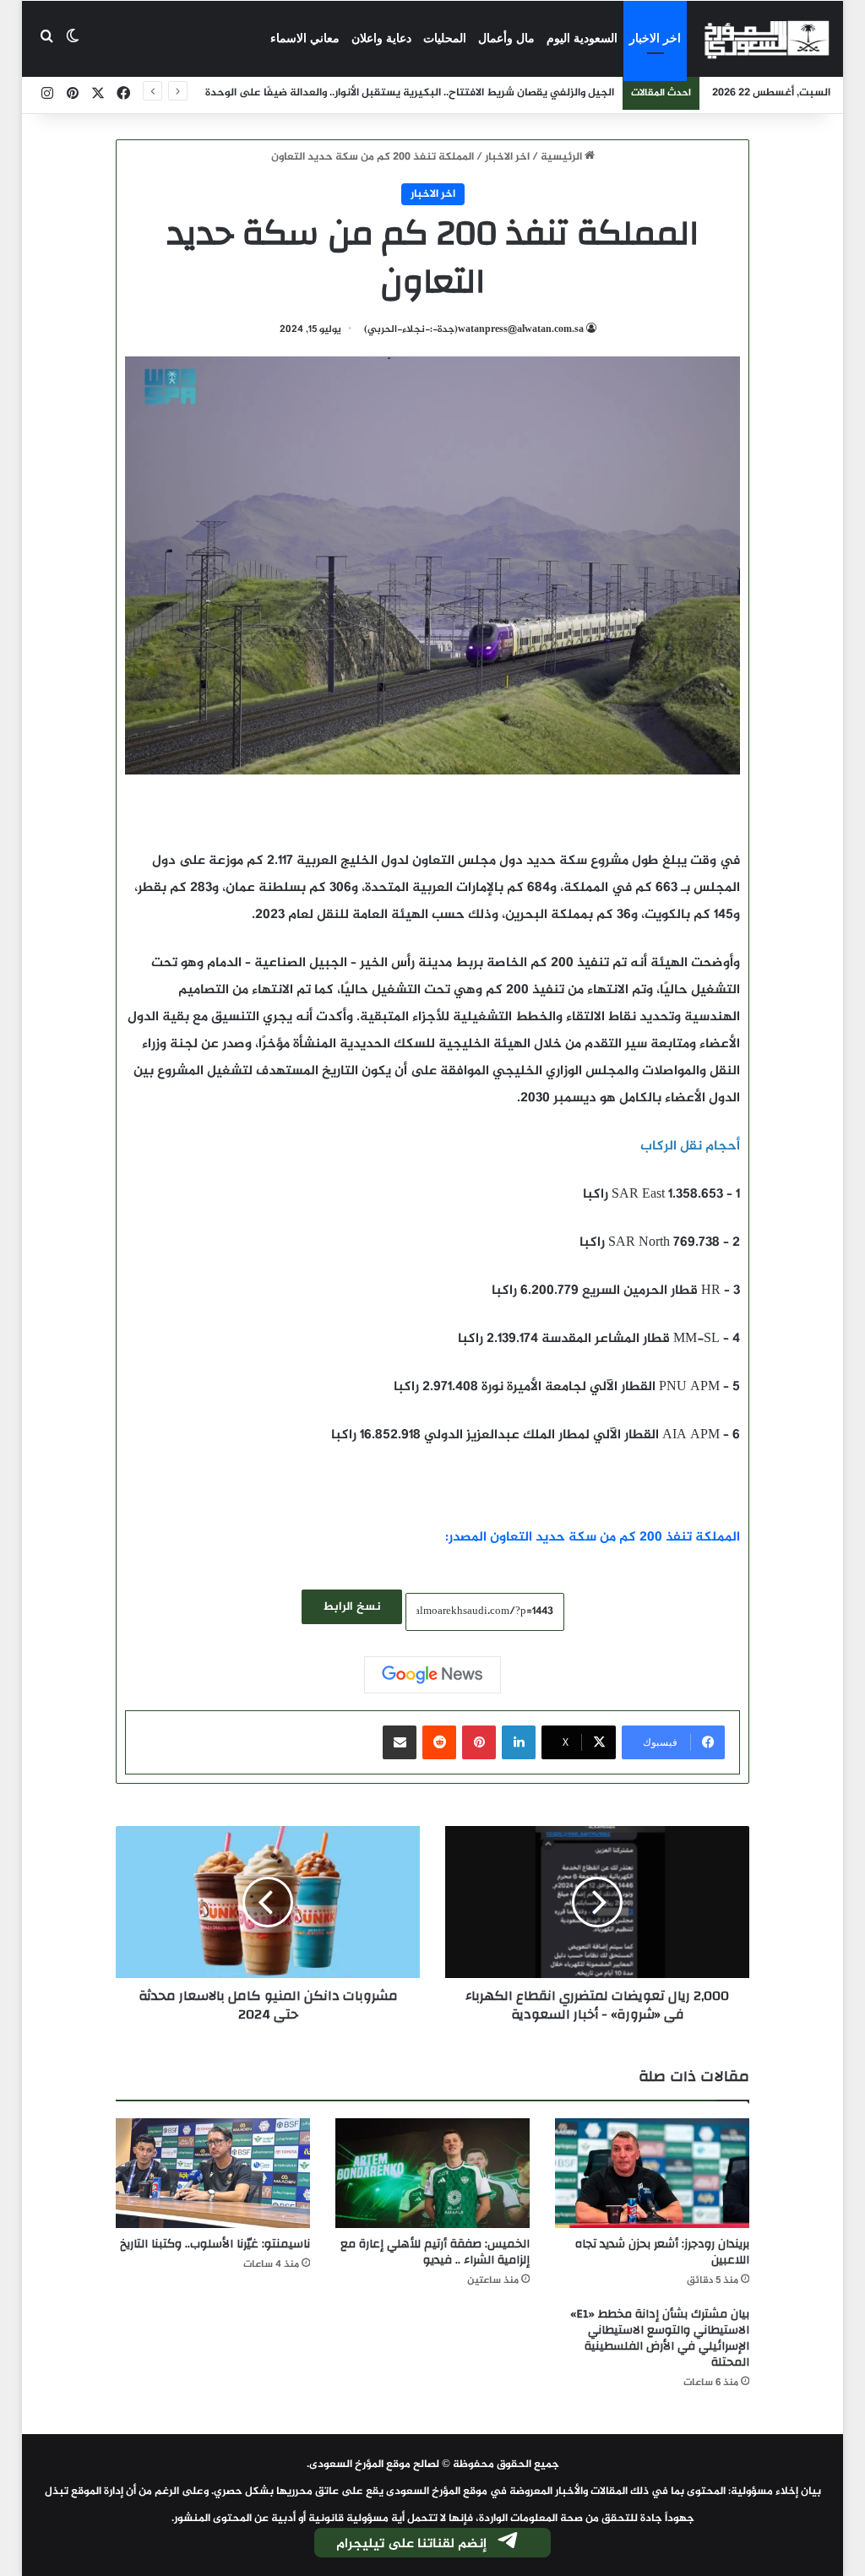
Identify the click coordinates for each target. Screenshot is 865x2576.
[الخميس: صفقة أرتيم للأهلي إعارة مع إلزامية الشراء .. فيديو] (432, 2173)
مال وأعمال (506, 38)
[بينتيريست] (479, 1742)
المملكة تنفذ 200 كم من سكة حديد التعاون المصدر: (593, 1538)
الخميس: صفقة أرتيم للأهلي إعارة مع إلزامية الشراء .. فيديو (435, 2252)
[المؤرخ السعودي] (767, 39)
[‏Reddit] (439, 1742)
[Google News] (432, 1675)
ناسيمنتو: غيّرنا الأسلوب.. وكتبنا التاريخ (215, 2244)
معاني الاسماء (305, 38)
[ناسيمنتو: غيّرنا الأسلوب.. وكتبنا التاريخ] (213, 2173)
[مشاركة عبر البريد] (400, 1742)
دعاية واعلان (381, 38)
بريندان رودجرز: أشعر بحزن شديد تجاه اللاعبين (662, 2252)
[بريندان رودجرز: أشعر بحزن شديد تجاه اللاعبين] (652, 2173)
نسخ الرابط (352, 1607)
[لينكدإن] (519, 1742)
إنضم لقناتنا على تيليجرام (411, 2544)
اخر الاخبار (655, 38)
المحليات (445, 38)
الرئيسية (563, 157)
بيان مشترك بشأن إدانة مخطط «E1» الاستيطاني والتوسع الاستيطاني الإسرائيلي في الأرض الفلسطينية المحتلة (660, 2338)
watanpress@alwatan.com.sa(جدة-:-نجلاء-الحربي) (474, 329)
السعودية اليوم (582, 38)
